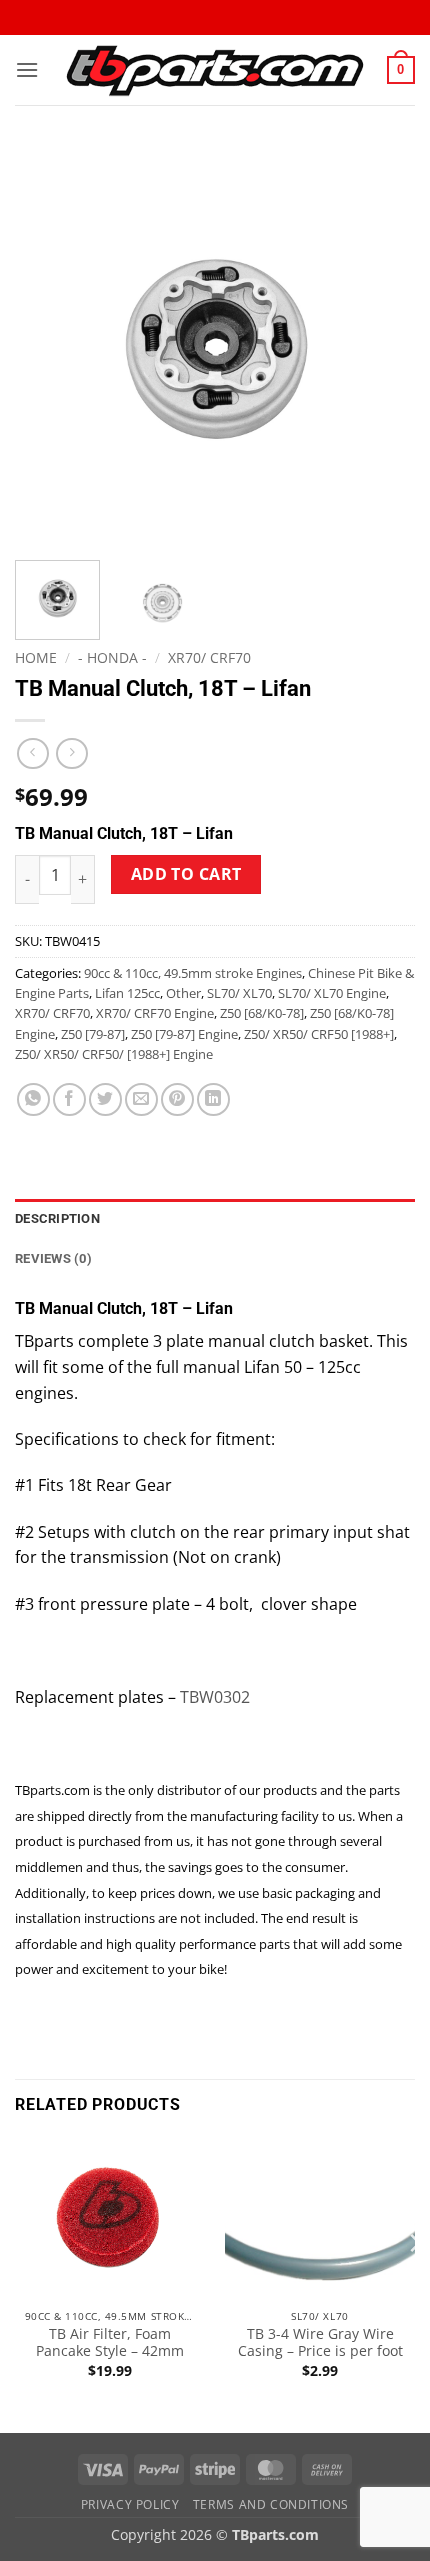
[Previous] (48, 345)
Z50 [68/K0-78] (262, 1013)
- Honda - (112, 657)
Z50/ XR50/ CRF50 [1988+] (319, 1034)
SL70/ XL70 (239, 993)
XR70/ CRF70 (209, 657)
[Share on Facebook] (69, 1099)
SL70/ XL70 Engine (332, 993)
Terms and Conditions (271, 2504)
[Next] (382, 345)
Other (183, 993)
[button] (27, 69)
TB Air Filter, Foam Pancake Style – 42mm (110, 2342)
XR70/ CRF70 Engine (155, 1013)
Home (36, 657)
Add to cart (186, 874)
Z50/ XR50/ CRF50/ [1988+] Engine (114, 1054)
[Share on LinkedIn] (213, 1099)
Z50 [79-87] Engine (184, 1034)
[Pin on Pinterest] (177, 1099)
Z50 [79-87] (93, 1034)
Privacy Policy (130, 2504)
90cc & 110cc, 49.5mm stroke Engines (193, 973)
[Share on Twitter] (105, 1099)
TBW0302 (215, 1697)
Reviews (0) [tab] (53, 1258)
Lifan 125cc (127, 993)
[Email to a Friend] (141, 1099)
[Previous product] (71, 753)
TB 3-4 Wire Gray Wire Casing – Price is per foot (320, 2342)
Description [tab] (57, 1218)
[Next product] (32, 753)
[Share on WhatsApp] (33, 1099)
